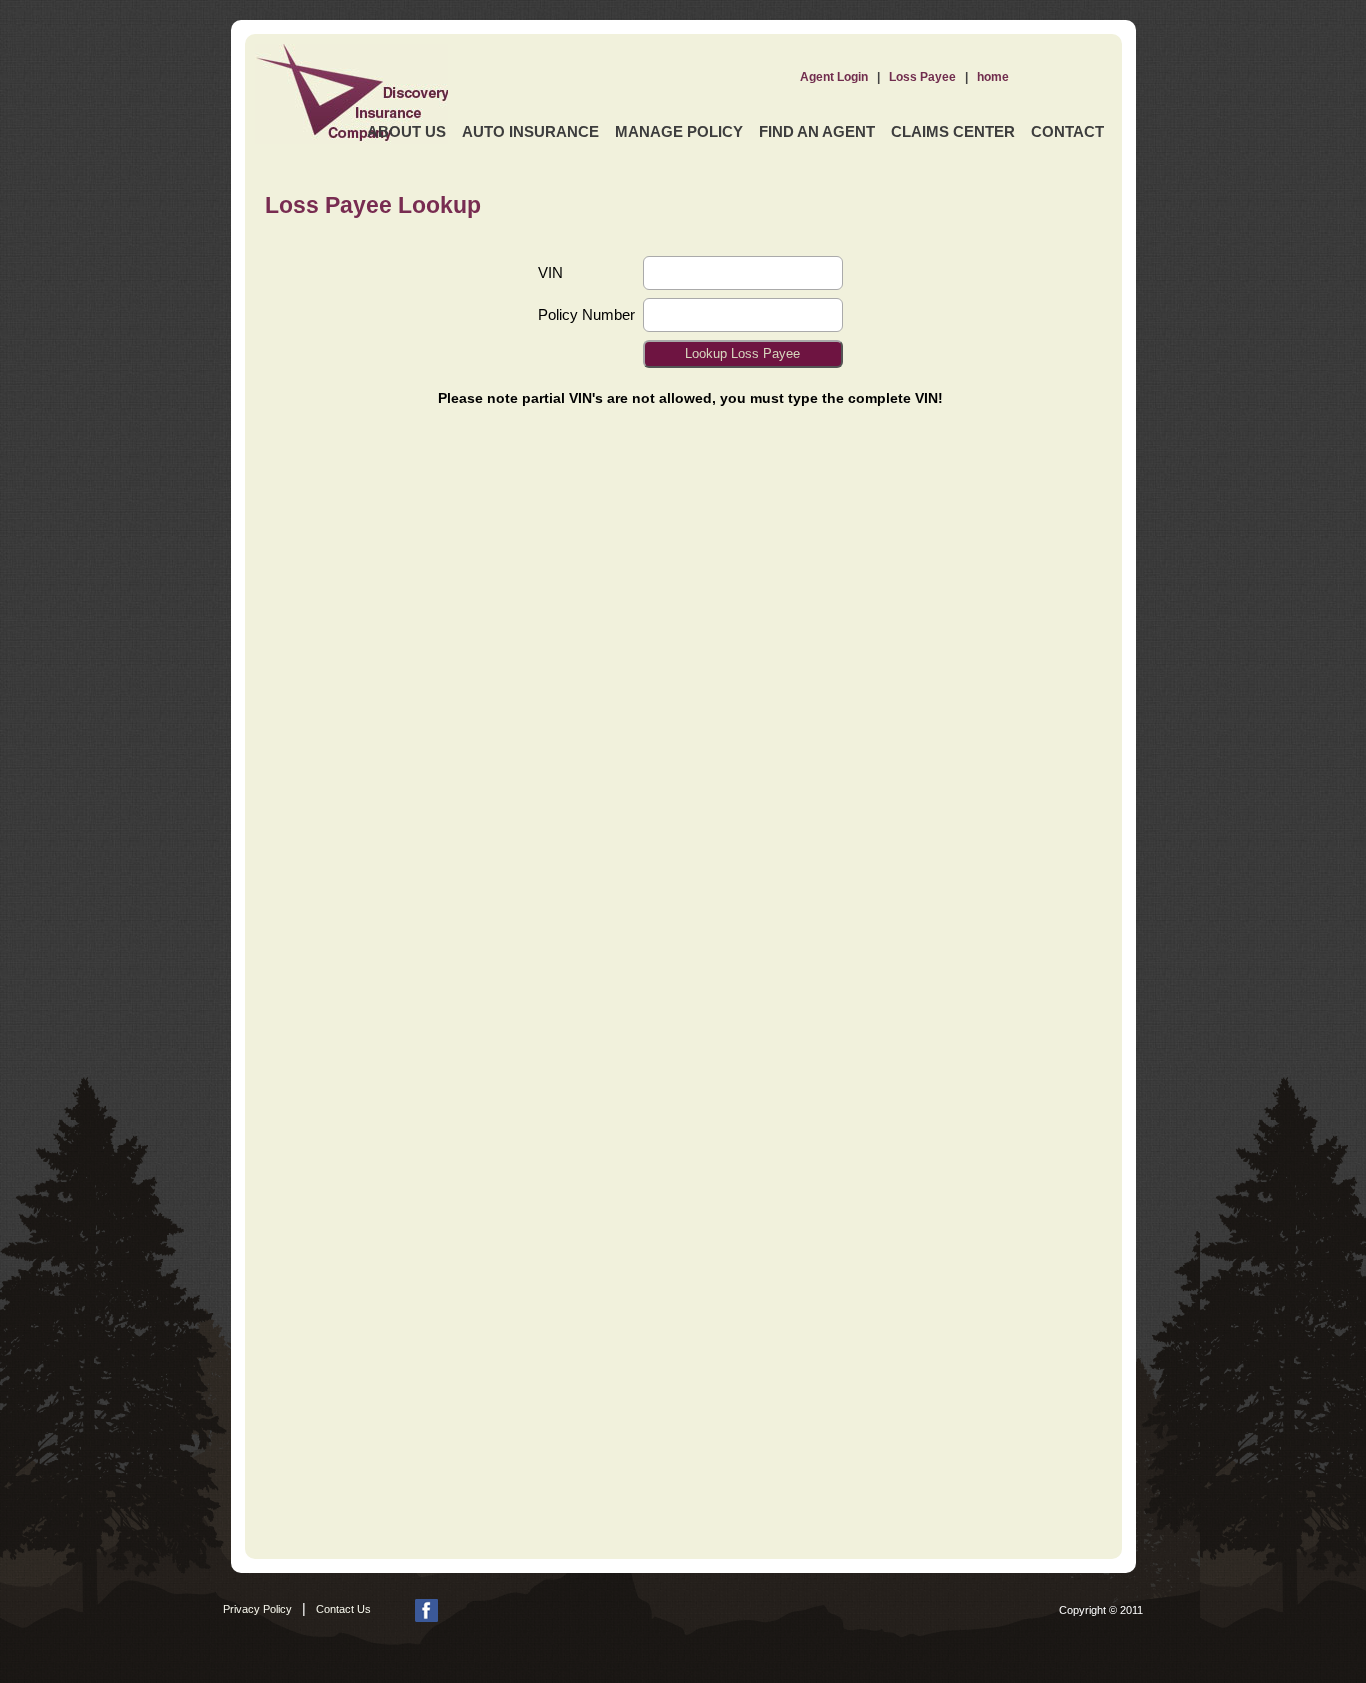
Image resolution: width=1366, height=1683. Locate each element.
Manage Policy (679, 131)
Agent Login (834, 77)
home (993, 77)
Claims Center (953, 131)
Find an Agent (817, 131)
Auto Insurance (530, 131)
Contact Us (343, 1609)
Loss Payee (922, 77)
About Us (406, 131)
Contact (1067, 131)
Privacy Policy (257, 1609)
